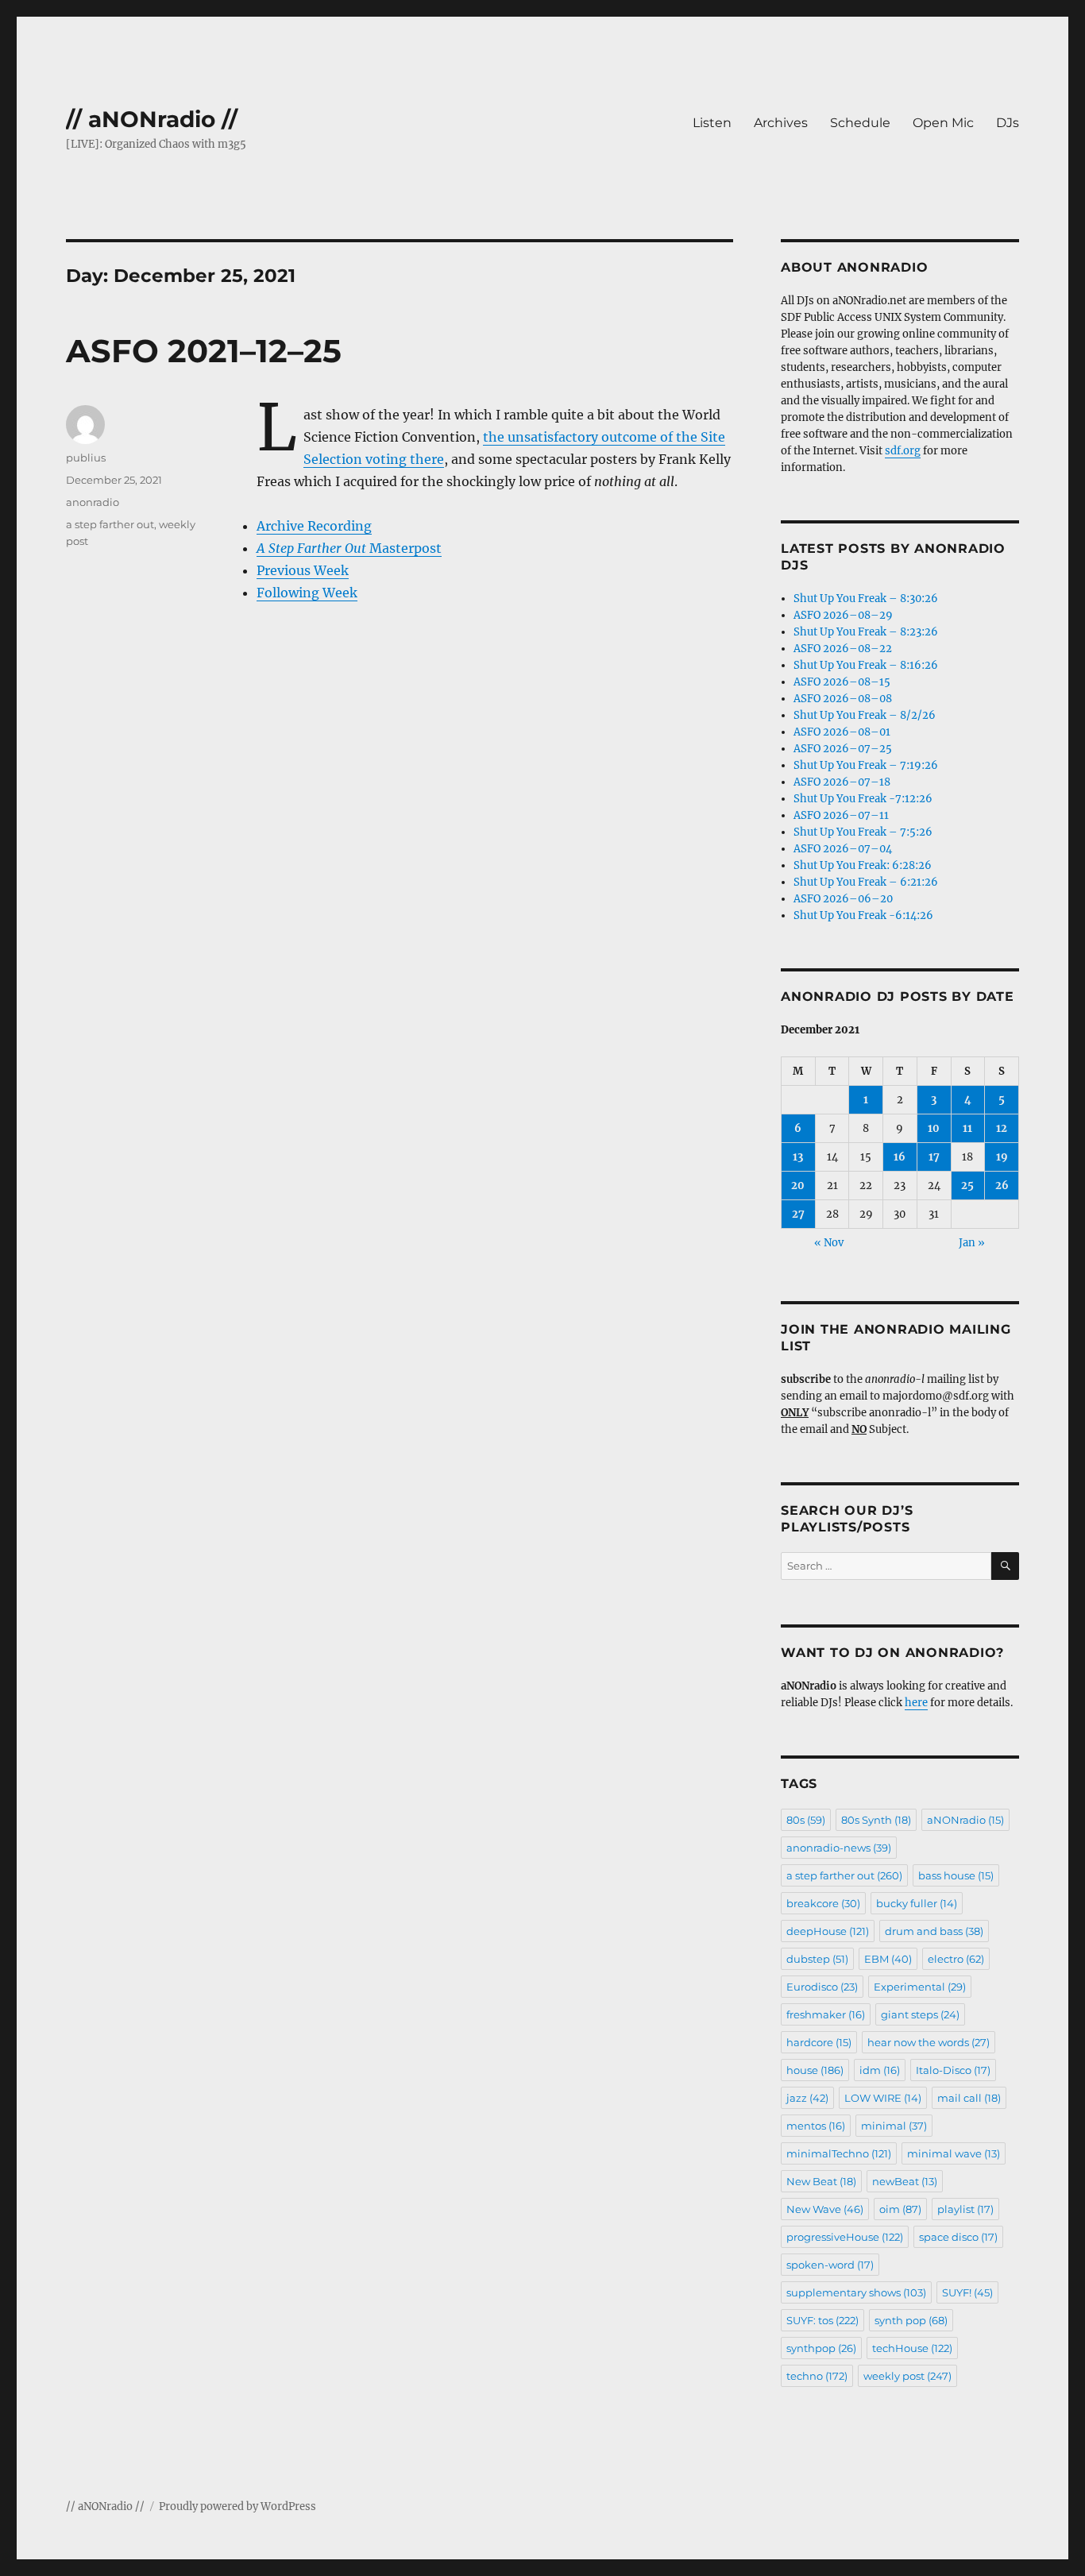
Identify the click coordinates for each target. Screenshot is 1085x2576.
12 (1002, 1128)
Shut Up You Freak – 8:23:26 (866, 632)
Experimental (920, 1987)
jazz (807, 2098)
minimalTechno (839, 2153)
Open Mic (943, 123)
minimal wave (954, 2153)
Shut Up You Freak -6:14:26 (863, 915)
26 (1002, 1186)
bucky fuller (917, 1903)
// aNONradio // (152, 119)
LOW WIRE (883, 2098)
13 (798, 1157)
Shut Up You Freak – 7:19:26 (866, 765)
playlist (965, 2209)
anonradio (93, 502)
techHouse (912, 2348)
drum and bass (934, 1931)
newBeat (905, 2181)
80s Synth (876, 1820)
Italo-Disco (953, 2070)
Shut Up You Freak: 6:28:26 (863, 865)
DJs (1008, 123)
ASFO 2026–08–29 (843, 615)
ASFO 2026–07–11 (841, 815)
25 (967, 1186)
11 (967, 1128)
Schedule (860, 123)
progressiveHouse (845, 2237)
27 (798, 1214)
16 (900, 1157)
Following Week (307, 593)
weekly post (907, 2376)
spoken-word (830, 2265)
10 (934, 1128)
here (916, 1703)
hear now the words (929, 2042)
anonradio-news (839, 1848)
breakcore (823, 1903)
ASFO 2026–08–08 (843, 699)
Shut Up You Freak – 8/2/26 (865, 715)
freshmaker (826, 2014)
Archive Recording (314, 526)
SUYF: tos (822, 2320)
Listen (712, 123)
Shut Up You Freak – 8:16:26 (866, 665)
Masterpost (349, 548)
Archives (781, 123)
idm (880, 2070)
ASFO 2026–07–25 (843, 749)
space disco (958, 2237)
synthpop (821, 2348)
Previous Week (303, 570)
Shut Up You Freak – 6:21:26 (866, 882)
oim (900, 2209)
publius (86, 458)
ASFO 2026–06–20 (843, 899)
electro (956, 1959)
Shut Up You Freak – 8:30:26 (866, 599)
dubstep (817, 1959)
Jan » (972, 1243)
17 (934, 1157)
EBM (888, 1959)
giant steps (920, 2014)
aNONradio (965, 1820)
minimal (894, 2126)
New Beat (821, 2181)
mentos (816, 2126)
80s (806, 1820)
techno (817, 2376)
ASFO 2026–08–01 (842, 732)
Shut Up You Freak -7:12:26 (863, 799)
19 (1002, 1157)
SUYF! (967, 2292)
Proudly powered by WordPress (237, 2506)
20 (798, 1186)
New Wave (825, 2209)
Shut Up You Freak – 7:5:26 (863, 832)
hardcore (819, 2042)
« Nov (829, 1243)
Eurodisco (822, 1987)
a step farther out (110, 524)
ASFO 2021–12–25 (204, 351)
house (815, 2070)
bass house (956, 1875)
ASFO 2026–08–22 (843, 649)
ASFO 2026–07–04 (843, 849)
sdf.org (903, 451)
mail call (969, 2098)
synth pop (911, 2320)
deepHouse (828, 1931)
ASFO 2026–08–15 (842, 682)
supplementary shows (856, 2292)
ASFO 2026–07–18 (842, 782)
